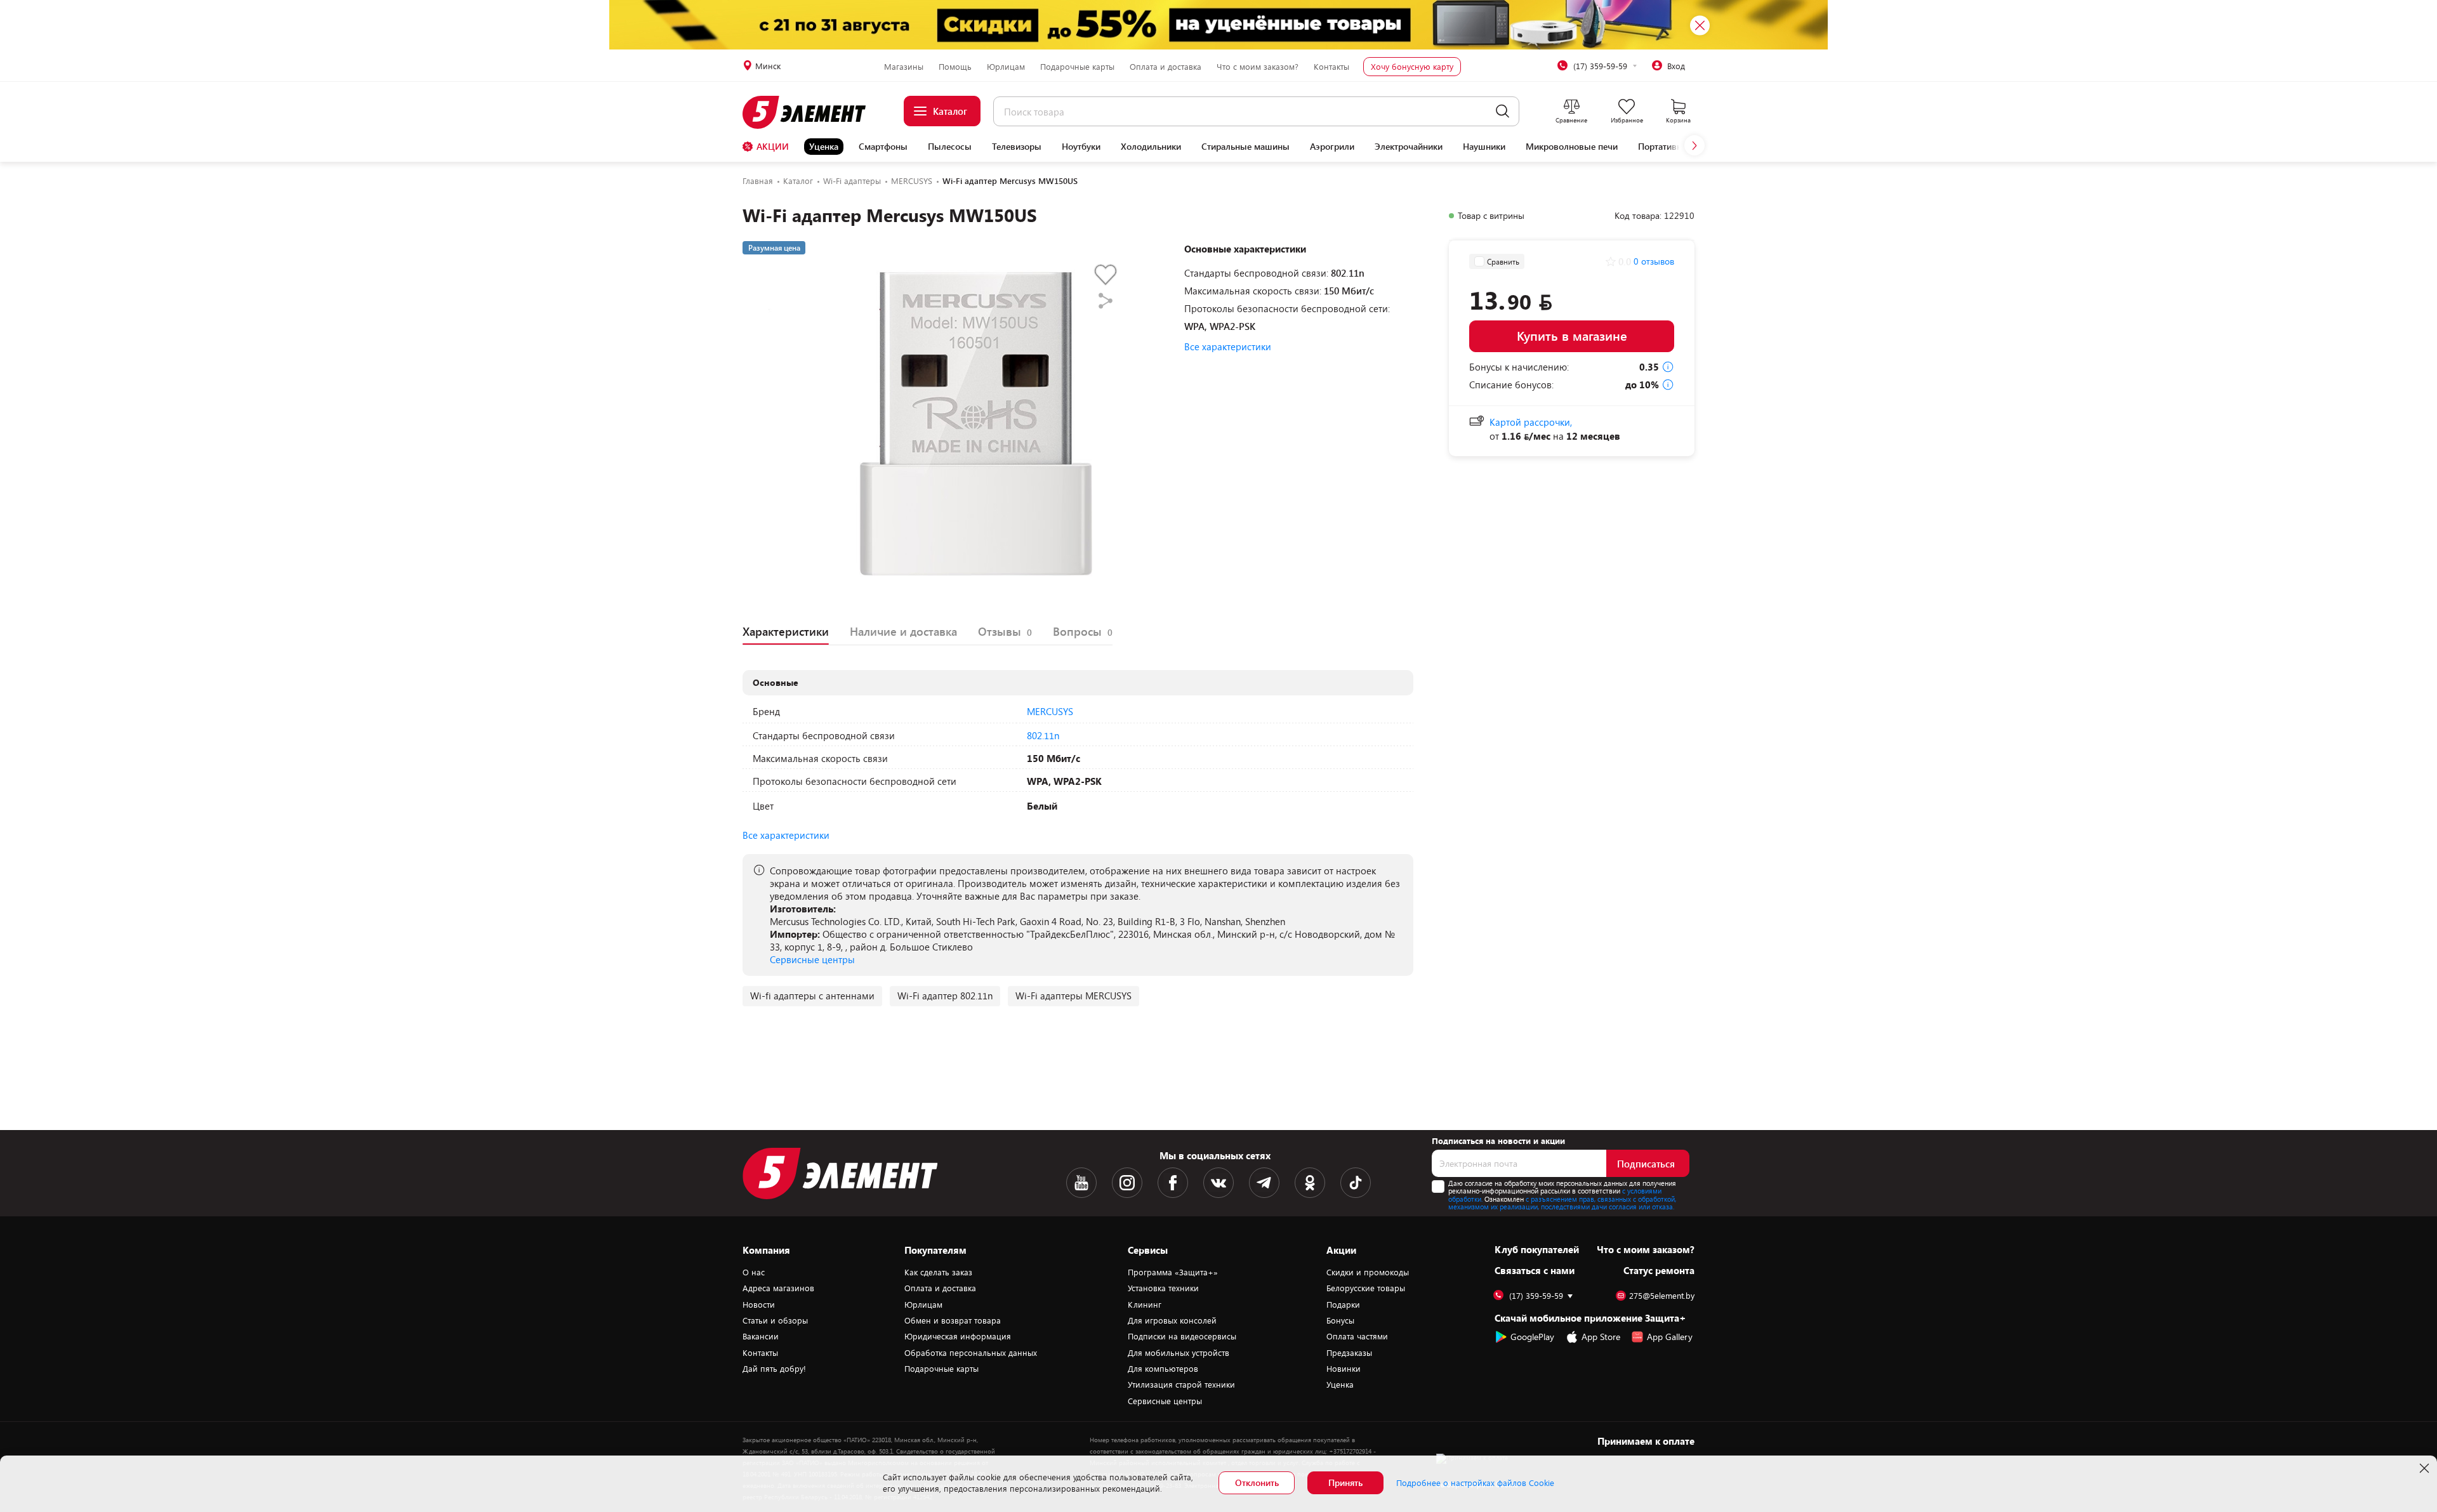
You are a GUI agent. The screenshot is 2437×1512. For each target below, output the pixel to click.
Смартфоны (883, 147)
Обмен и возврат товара (953, 1320)
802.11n (1043, 735)
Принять (1345, 1482)
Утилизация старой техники (1181, 1384)
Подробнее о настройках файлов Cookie (1475, 1483)
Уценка (824, 146)
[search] (1502, 111)
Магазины (904, 67)
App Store (1601, 1337)
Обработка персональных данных (971, 1353)
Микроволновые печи (1572, 147)
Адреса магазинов (778, 1288)
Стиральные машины (1245, 147)
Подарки (1343, 1305)
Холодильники (1151, 147)
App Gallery (1670, 1337)
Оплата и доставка (1166, 67)
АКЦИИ (773, 146)
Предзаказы (1349, 1353)
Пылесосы (950, 147)
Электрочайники (1409, 147)
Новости (759, 1305)
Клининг (1145, 1305)
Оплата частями (1357, 1336)
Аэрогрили (1332, 147)
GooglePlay (1532, 1337)
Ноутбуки (1081, 147)
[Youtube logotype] (1081, 1183)
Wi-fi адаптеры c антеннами (812, 996)
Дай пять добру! (774, 1369)
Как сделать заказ (938, 1272)
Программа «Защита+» (1173, 1272)
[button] (1694, 145)
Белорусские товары (1366, 1288)
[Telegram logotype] (1264, 1183)
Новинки (1344, 1369)
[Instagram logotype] (1127, 1183)
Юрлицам (1006, 67)
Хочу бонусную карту (1412, 67)
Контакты (1331, 67)
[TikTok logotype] (1356, 1183)
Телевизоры (1017, 147)
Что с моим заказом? (1258, 67)
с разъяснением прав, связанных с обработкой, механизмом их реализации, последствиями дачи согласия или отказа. (1562, 1203)
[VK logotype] (1218, 1183)
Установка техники (1163, 1288)
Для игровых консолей (1172, 1320)
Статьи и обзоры (775, 1320)
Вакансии (761, 1336)
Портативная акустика (1683, 147)
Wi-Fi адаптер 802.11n (945, 996)
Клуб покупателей (1537, 1249)
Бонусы (1340, 1320)
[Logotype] (811, 112)
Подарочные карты (1077, 67)
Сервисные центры (812, 959)
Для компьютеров (1163, 1369)
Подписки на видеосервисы (1182, 1336)
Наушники (1484, 147)
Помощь (955, 67)
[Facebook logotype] (1173, 1183)
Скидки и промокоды (1368, 1272)
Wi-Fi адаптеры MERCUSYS (1073, 996)
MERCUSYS (1050, 711)
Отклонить (1257, 1482)
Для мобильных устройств (1179, 1353)
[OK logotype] (1310, 1183)
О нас (754, 1272)
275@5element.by (1662, 1296)
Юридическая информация (958, 1336)
